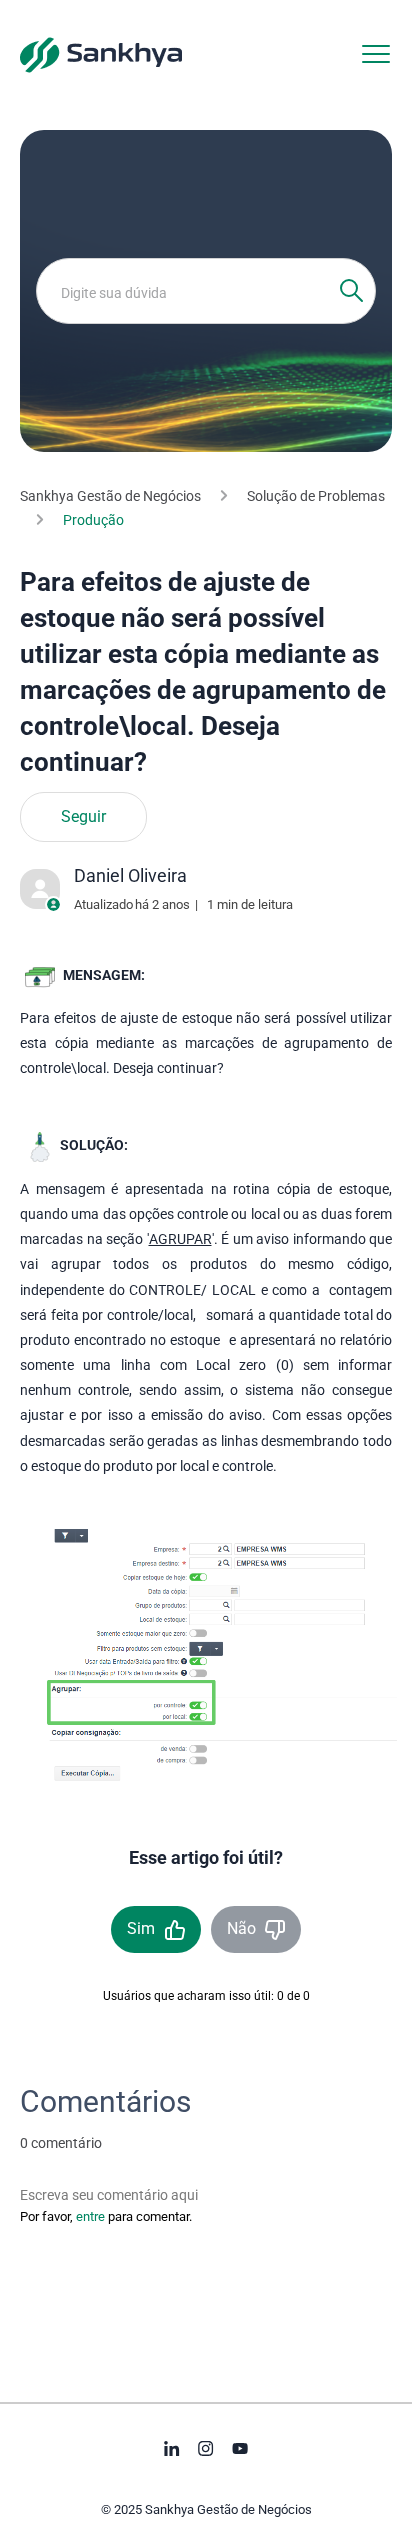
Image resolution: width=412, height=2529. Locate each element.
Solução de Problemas (316, 496)
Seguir (83, 817)
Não (241, 1928)
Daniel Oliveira (130, 875)
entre (90, 2216)
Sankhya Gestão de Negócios (110, 496)
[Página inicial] (101, 54)
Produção (93, 520)
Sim (141, 1928)
